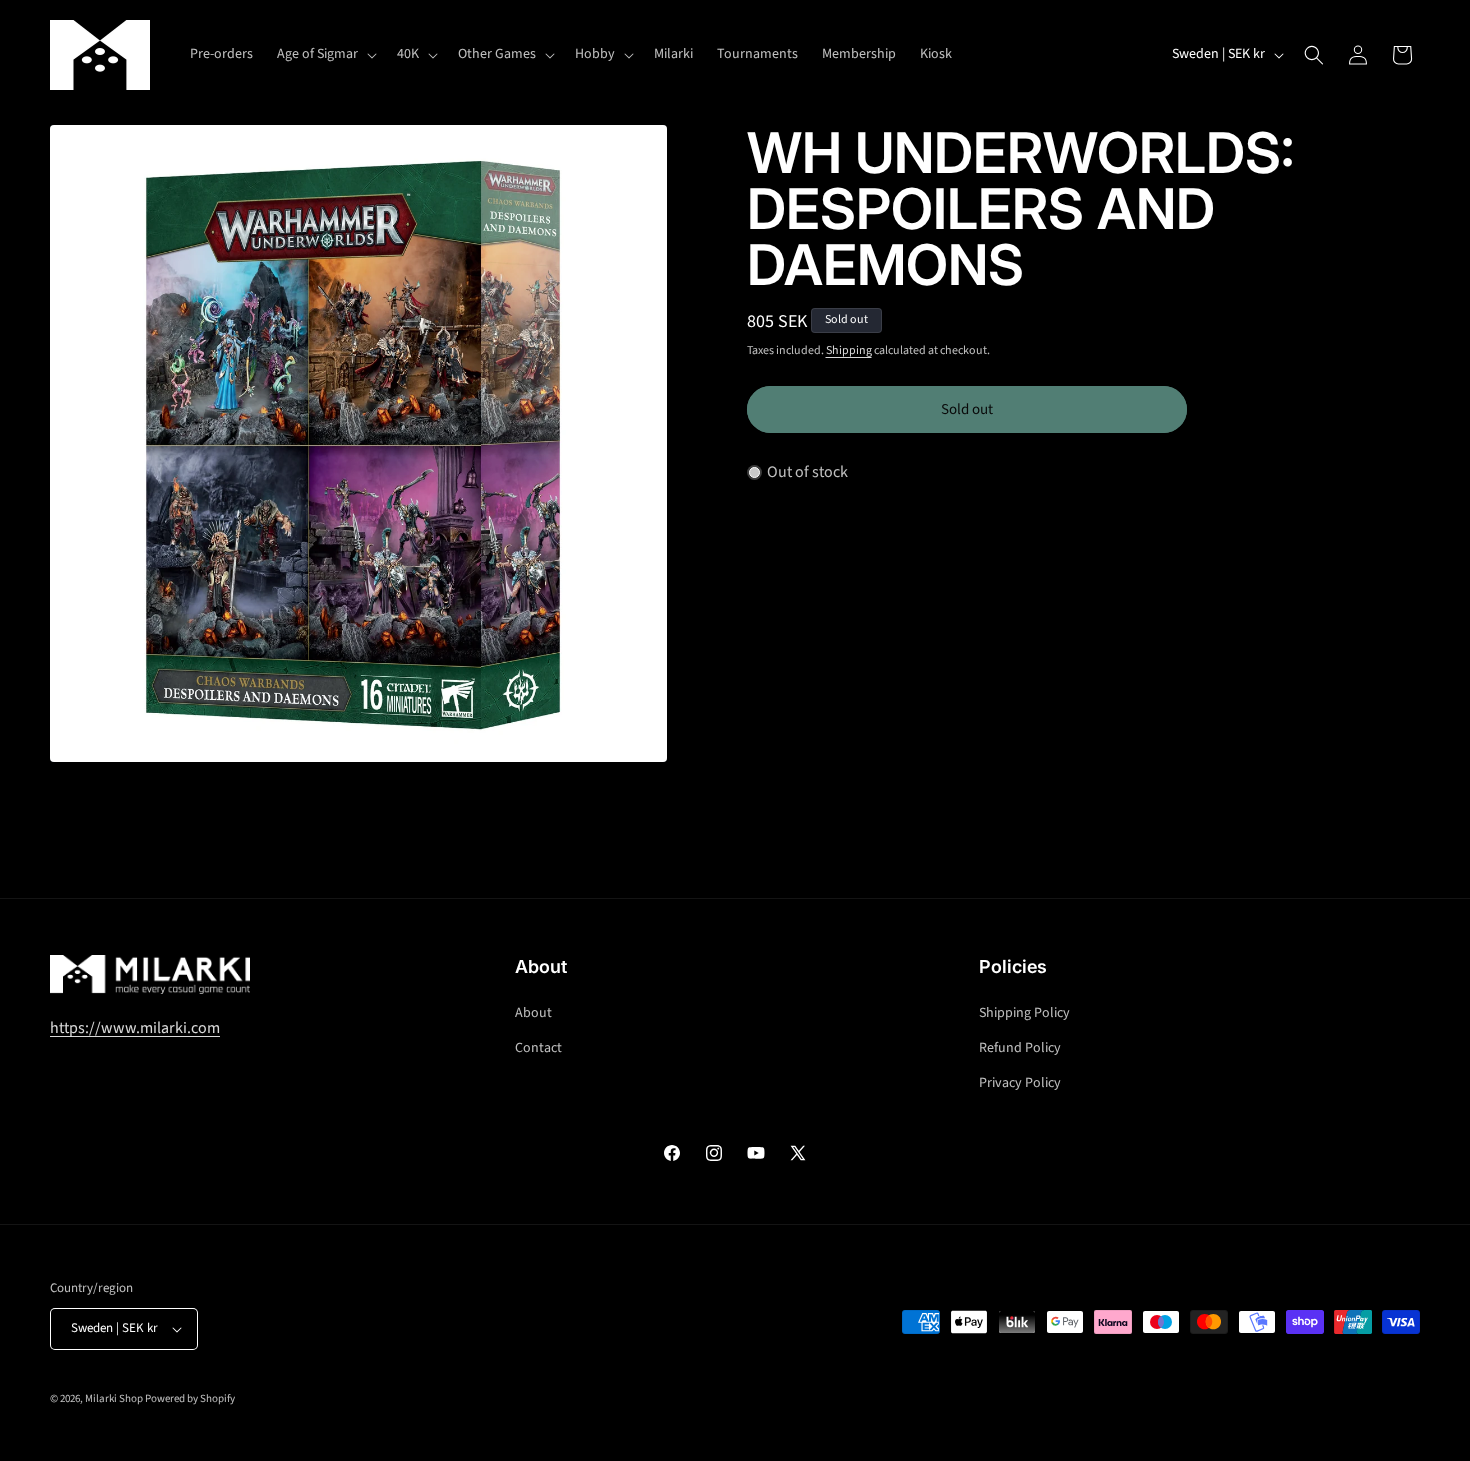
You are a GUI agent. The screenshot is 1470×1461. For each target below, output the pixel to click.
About (533, 1013)
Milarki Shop (114, 1398)
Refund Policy (1020, 1048)
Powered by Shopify (190, 1398)
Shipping (849, 350)
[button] (325, 54)
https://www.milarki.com (135, 1028)
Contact (538, 1048)
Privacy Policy (1020, 1083)
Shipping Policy (1024, 1013)
